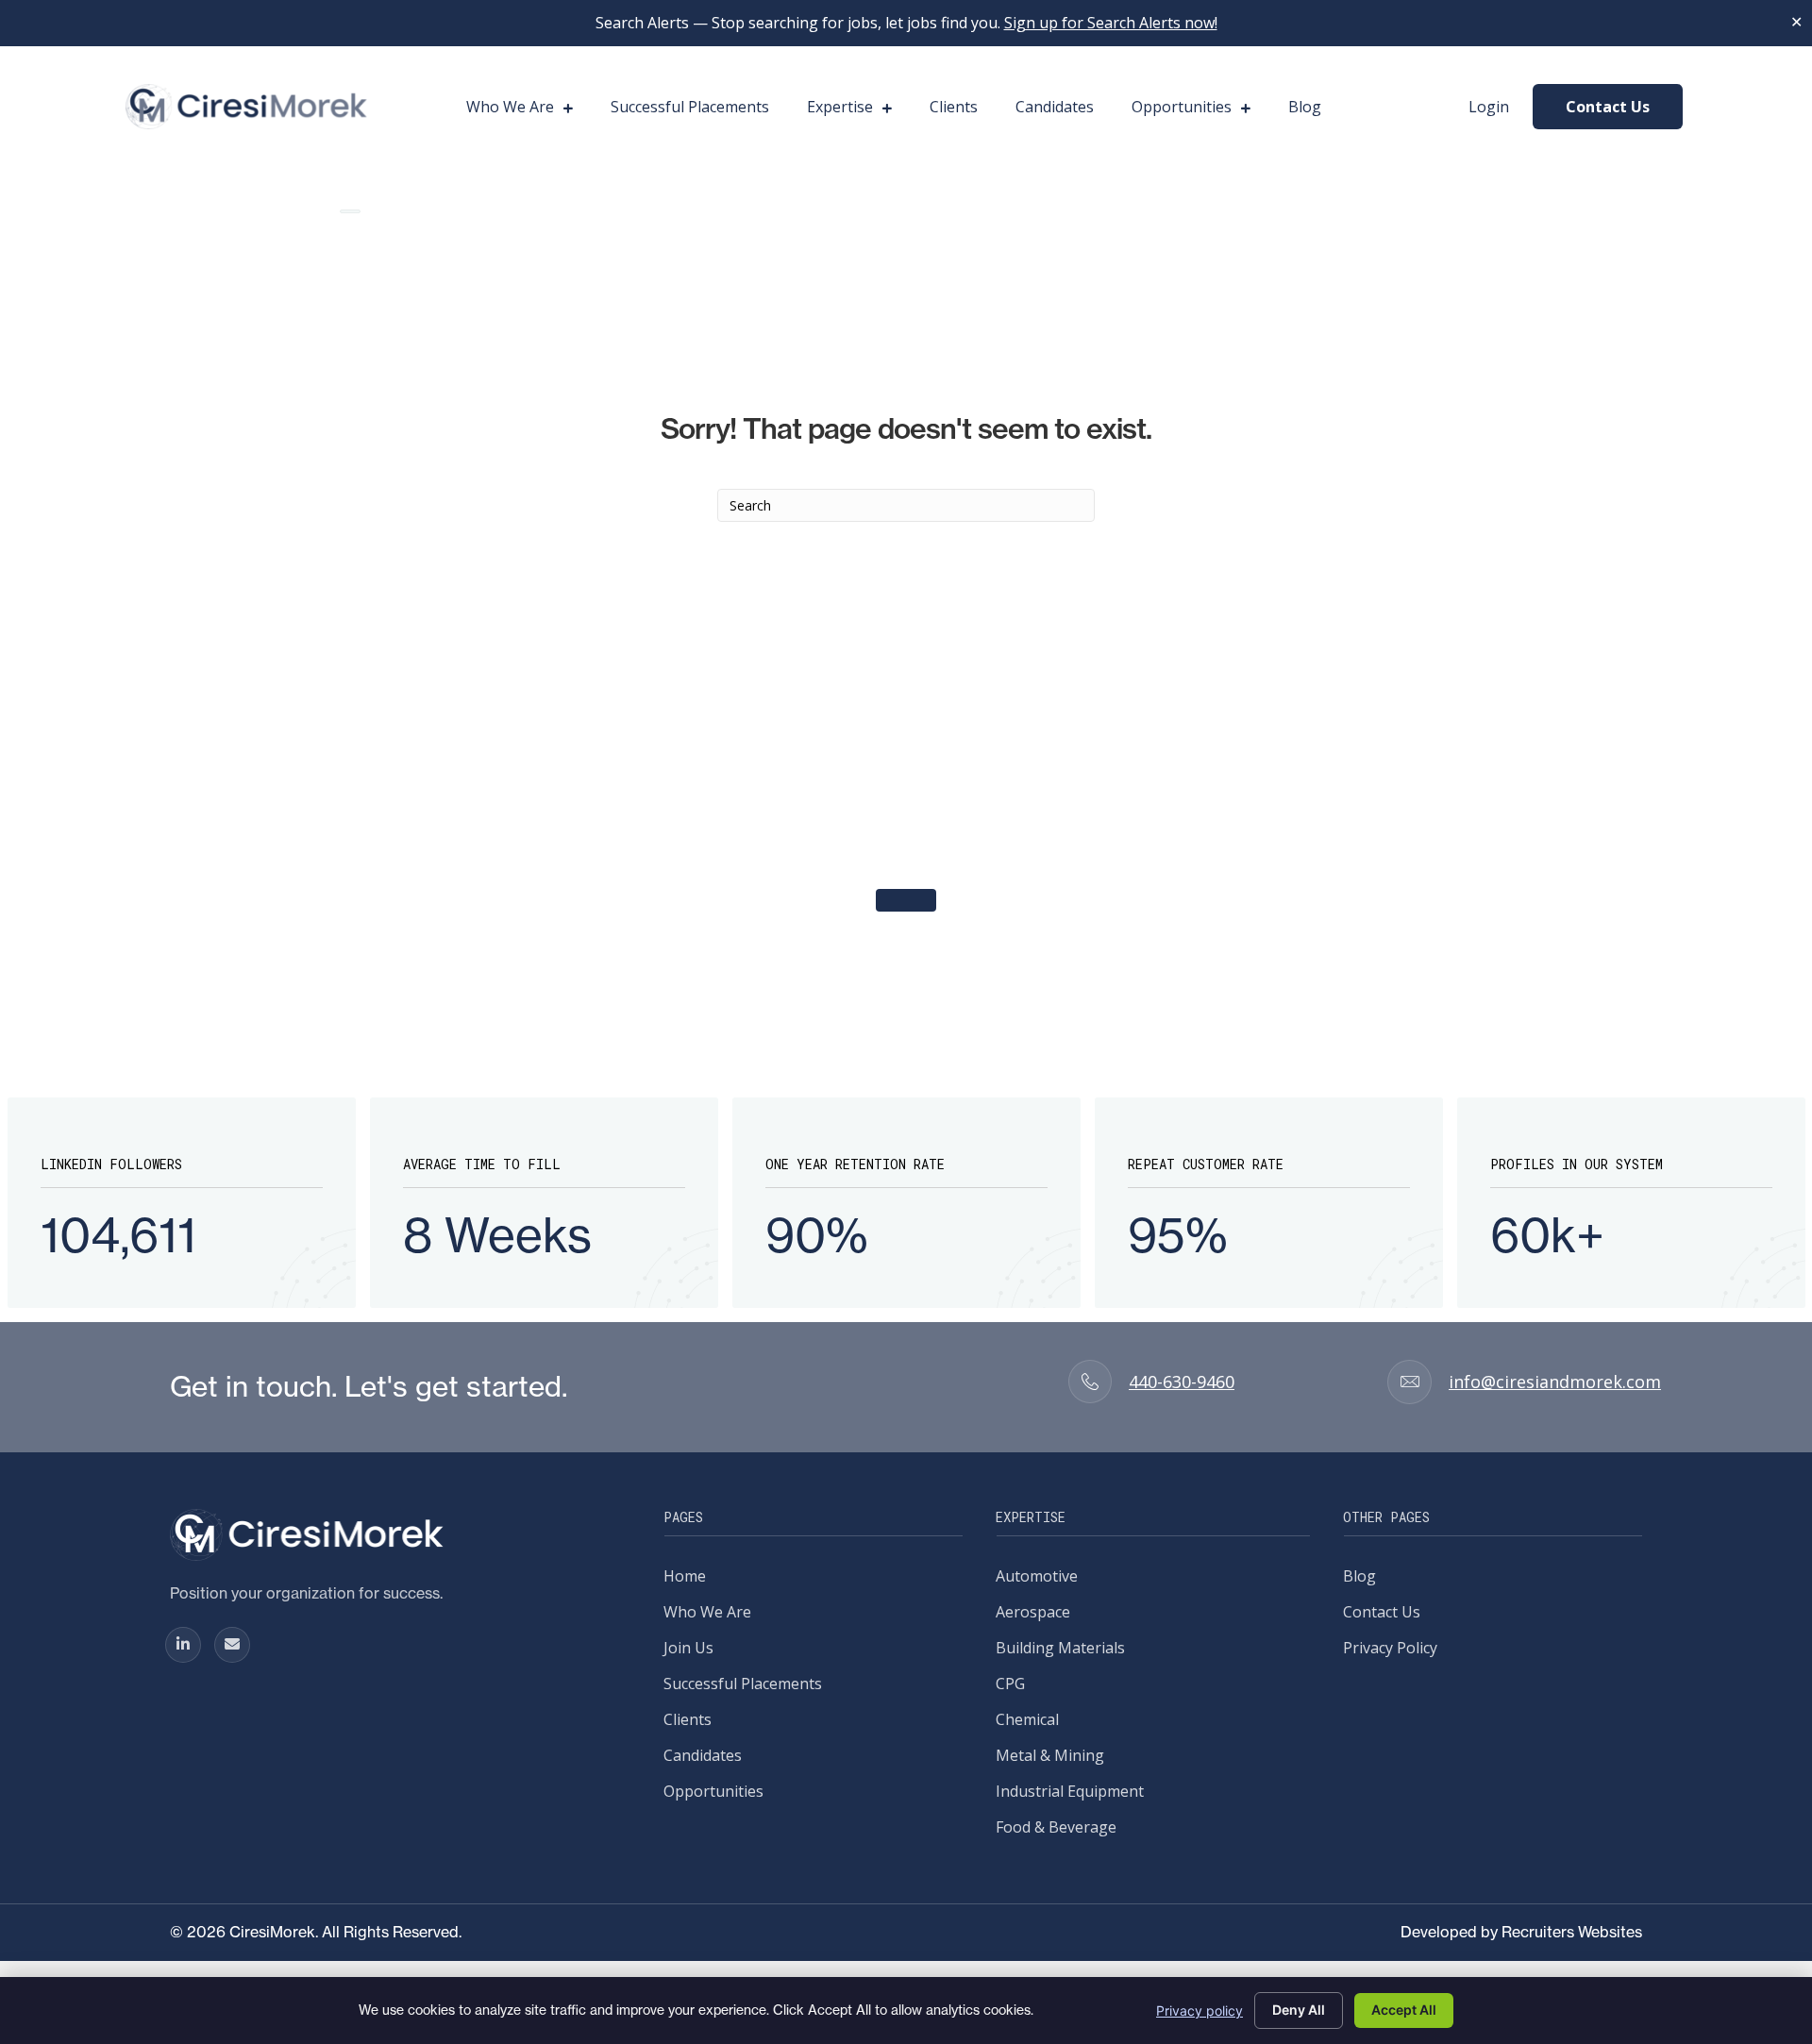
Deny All (1299, 2010)
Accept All (1404, 2010)
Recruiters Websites (1572, 1932)
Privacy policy (1200, 2010)
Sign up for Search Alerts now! (1111, 23)
